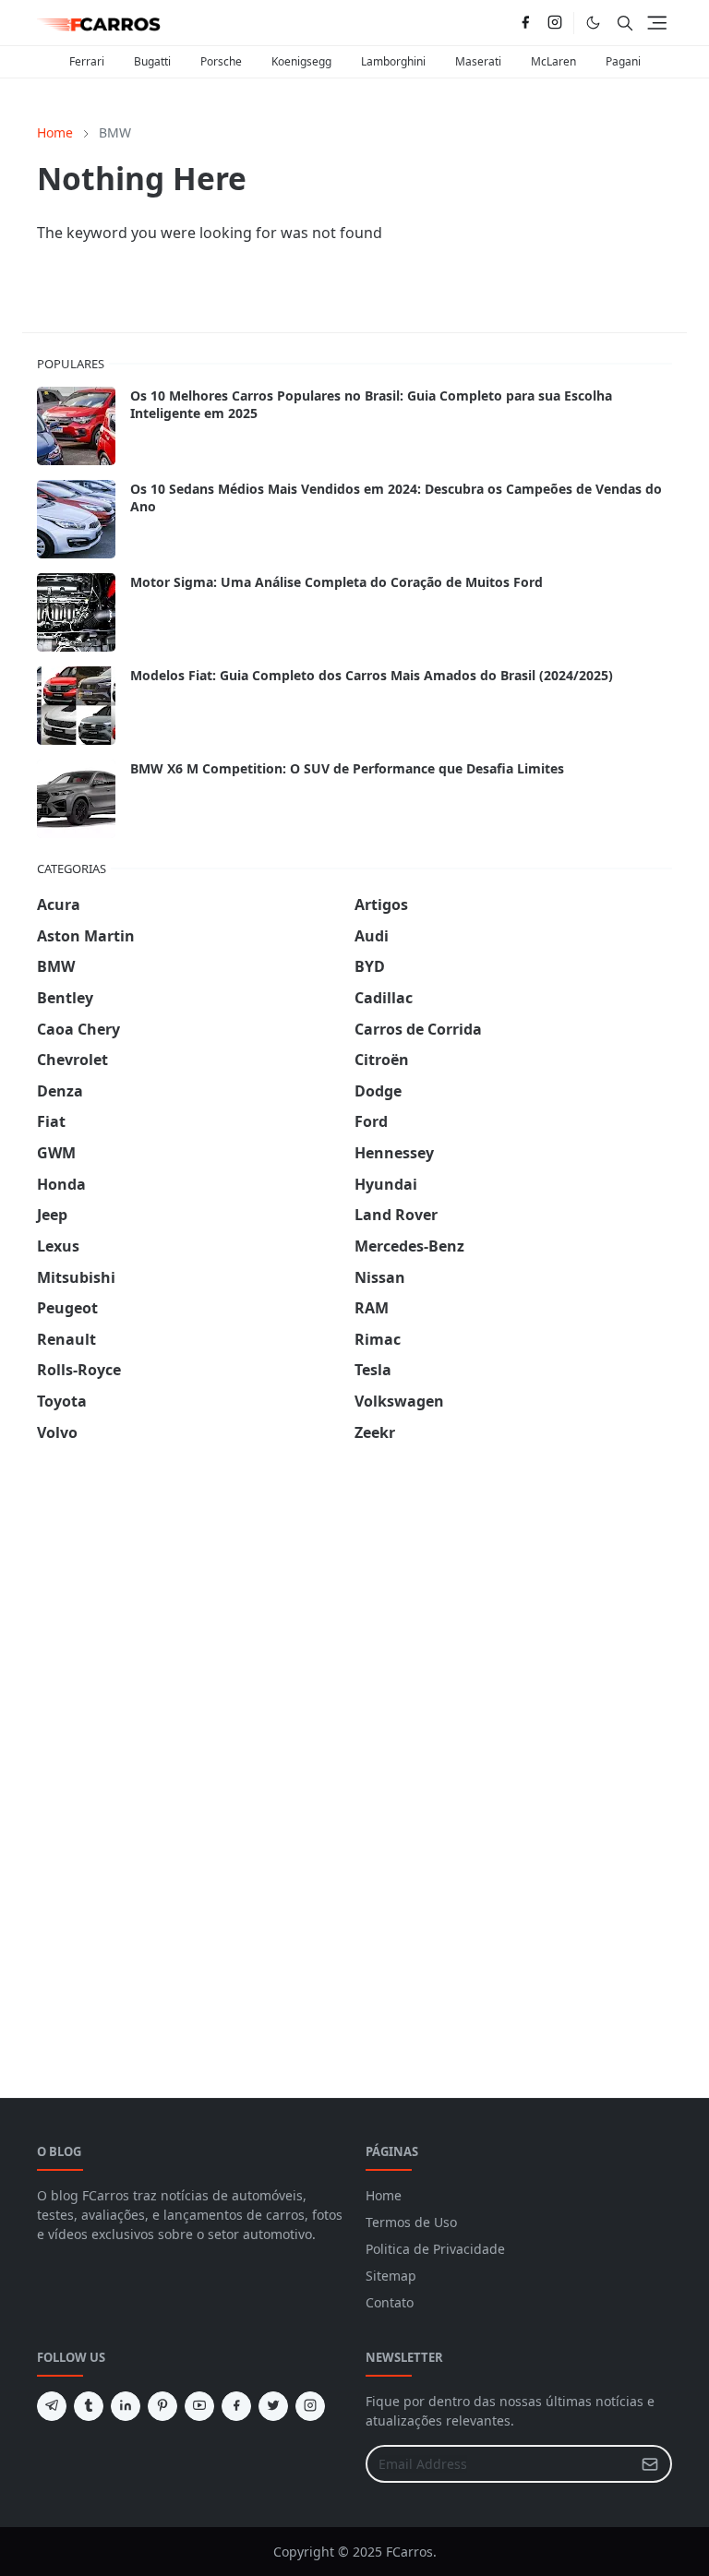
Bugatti (152, 61)
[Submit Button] (650, 2464)
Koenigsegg (301, 61)
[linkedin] (126, 2406)
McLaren (553, 61)
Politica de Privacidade (435, 2249)
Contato (390, 2302)
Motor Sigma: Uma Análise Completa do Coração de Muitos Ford (336, 582)
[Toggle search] (625, 23)
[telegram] (52, 2406)
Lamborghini (393, 61)
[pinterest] (162, 2406)
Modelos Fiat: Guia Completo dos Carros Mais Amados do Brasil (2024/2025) (372, 675)
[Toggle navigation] (657, 23)
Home (384, 2195)
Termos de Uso (411, 2222)
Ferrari (87, 61)
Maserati (478, 61)
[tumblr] (89, 2406)
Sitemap (391, 2276)
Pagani (623, 61)
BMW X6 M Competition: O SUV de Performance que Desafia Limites (347, 768)
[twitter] (273, 2406)
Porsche (221, 61)
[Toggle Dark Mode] (593, 23)
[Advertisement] (175, 1749)
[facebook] (525, 23)
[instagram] (555, 23)
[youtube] (199, 2406)
